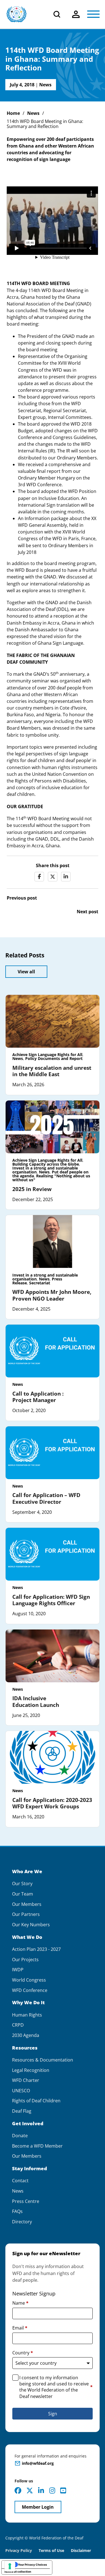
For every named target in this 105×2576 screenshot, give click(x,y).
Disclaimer (81, 2550)
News (45, 85)
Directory (22, 2222)
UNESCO (21, 2091)
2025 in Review (32, 1189)
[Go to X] (30, 2490)
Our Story (22, 1884)
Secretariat (40, 1283)
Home (13, 113)
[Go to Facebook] (18, 2490)
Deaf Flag (22, 2111)
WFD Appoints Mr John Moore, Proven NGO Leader (52, 1295)
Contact (20, 2181)
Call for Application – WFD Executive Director (46, 1498)
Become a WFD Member (37, 2146)
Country (23, 2353)
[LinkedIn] (66, 877)
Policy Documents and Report (54, 1058)
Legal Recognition (31, 2070)
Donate (20, 2136)
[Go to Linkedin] (41, 2490)
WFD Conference (30, 1990)
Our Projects (25, 1960)
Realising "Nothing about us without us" (51, 1178)
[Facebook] (39, 877)
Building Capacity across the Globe (46, 1164)
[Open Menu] (93, 14)
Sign (53, 2414)
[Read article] (53, 1021)
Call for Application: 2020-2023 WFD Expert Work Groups (52, 1803)
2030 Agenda (26, 2035)
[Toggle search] (57, 14)
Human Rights (27, 2015)
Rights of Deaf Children (36, 2101)
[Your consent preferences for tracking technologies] (10, 2566)
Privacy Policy (19, 2550)
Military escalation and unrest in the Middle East (52, 1071)
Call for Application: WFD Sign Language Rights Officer (51, 1600)
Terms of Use (51, 2550)
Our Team (23, 1894)
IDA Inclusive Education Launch (36, 1701)
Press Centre (26, 2201)
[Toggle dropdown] (76, 14)
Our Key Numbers (31, 1925)
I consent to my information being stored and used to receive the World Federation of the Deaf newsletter (56, 2387)
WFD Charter (26, 2080)
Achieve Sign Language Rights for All (47, 1055)
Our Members (27, 1904)
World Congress (29, 1980)
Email (20, 2328)
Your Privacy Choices (32, 2565)
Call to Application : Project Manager (38, 1397)
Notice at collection (18, 2572)
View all (26, 972)
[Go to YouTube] (63, 2490)
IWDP (18, 1970)
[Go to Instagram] (52, 2490)
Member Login (38, 2507)
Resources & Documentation (43, 2060)
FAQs (17, 2211)
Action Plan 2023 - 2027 (36, 1949)
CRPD (18, 2025)
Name (20, 2303)
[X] (53, 877)
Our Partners (26, 1914)
